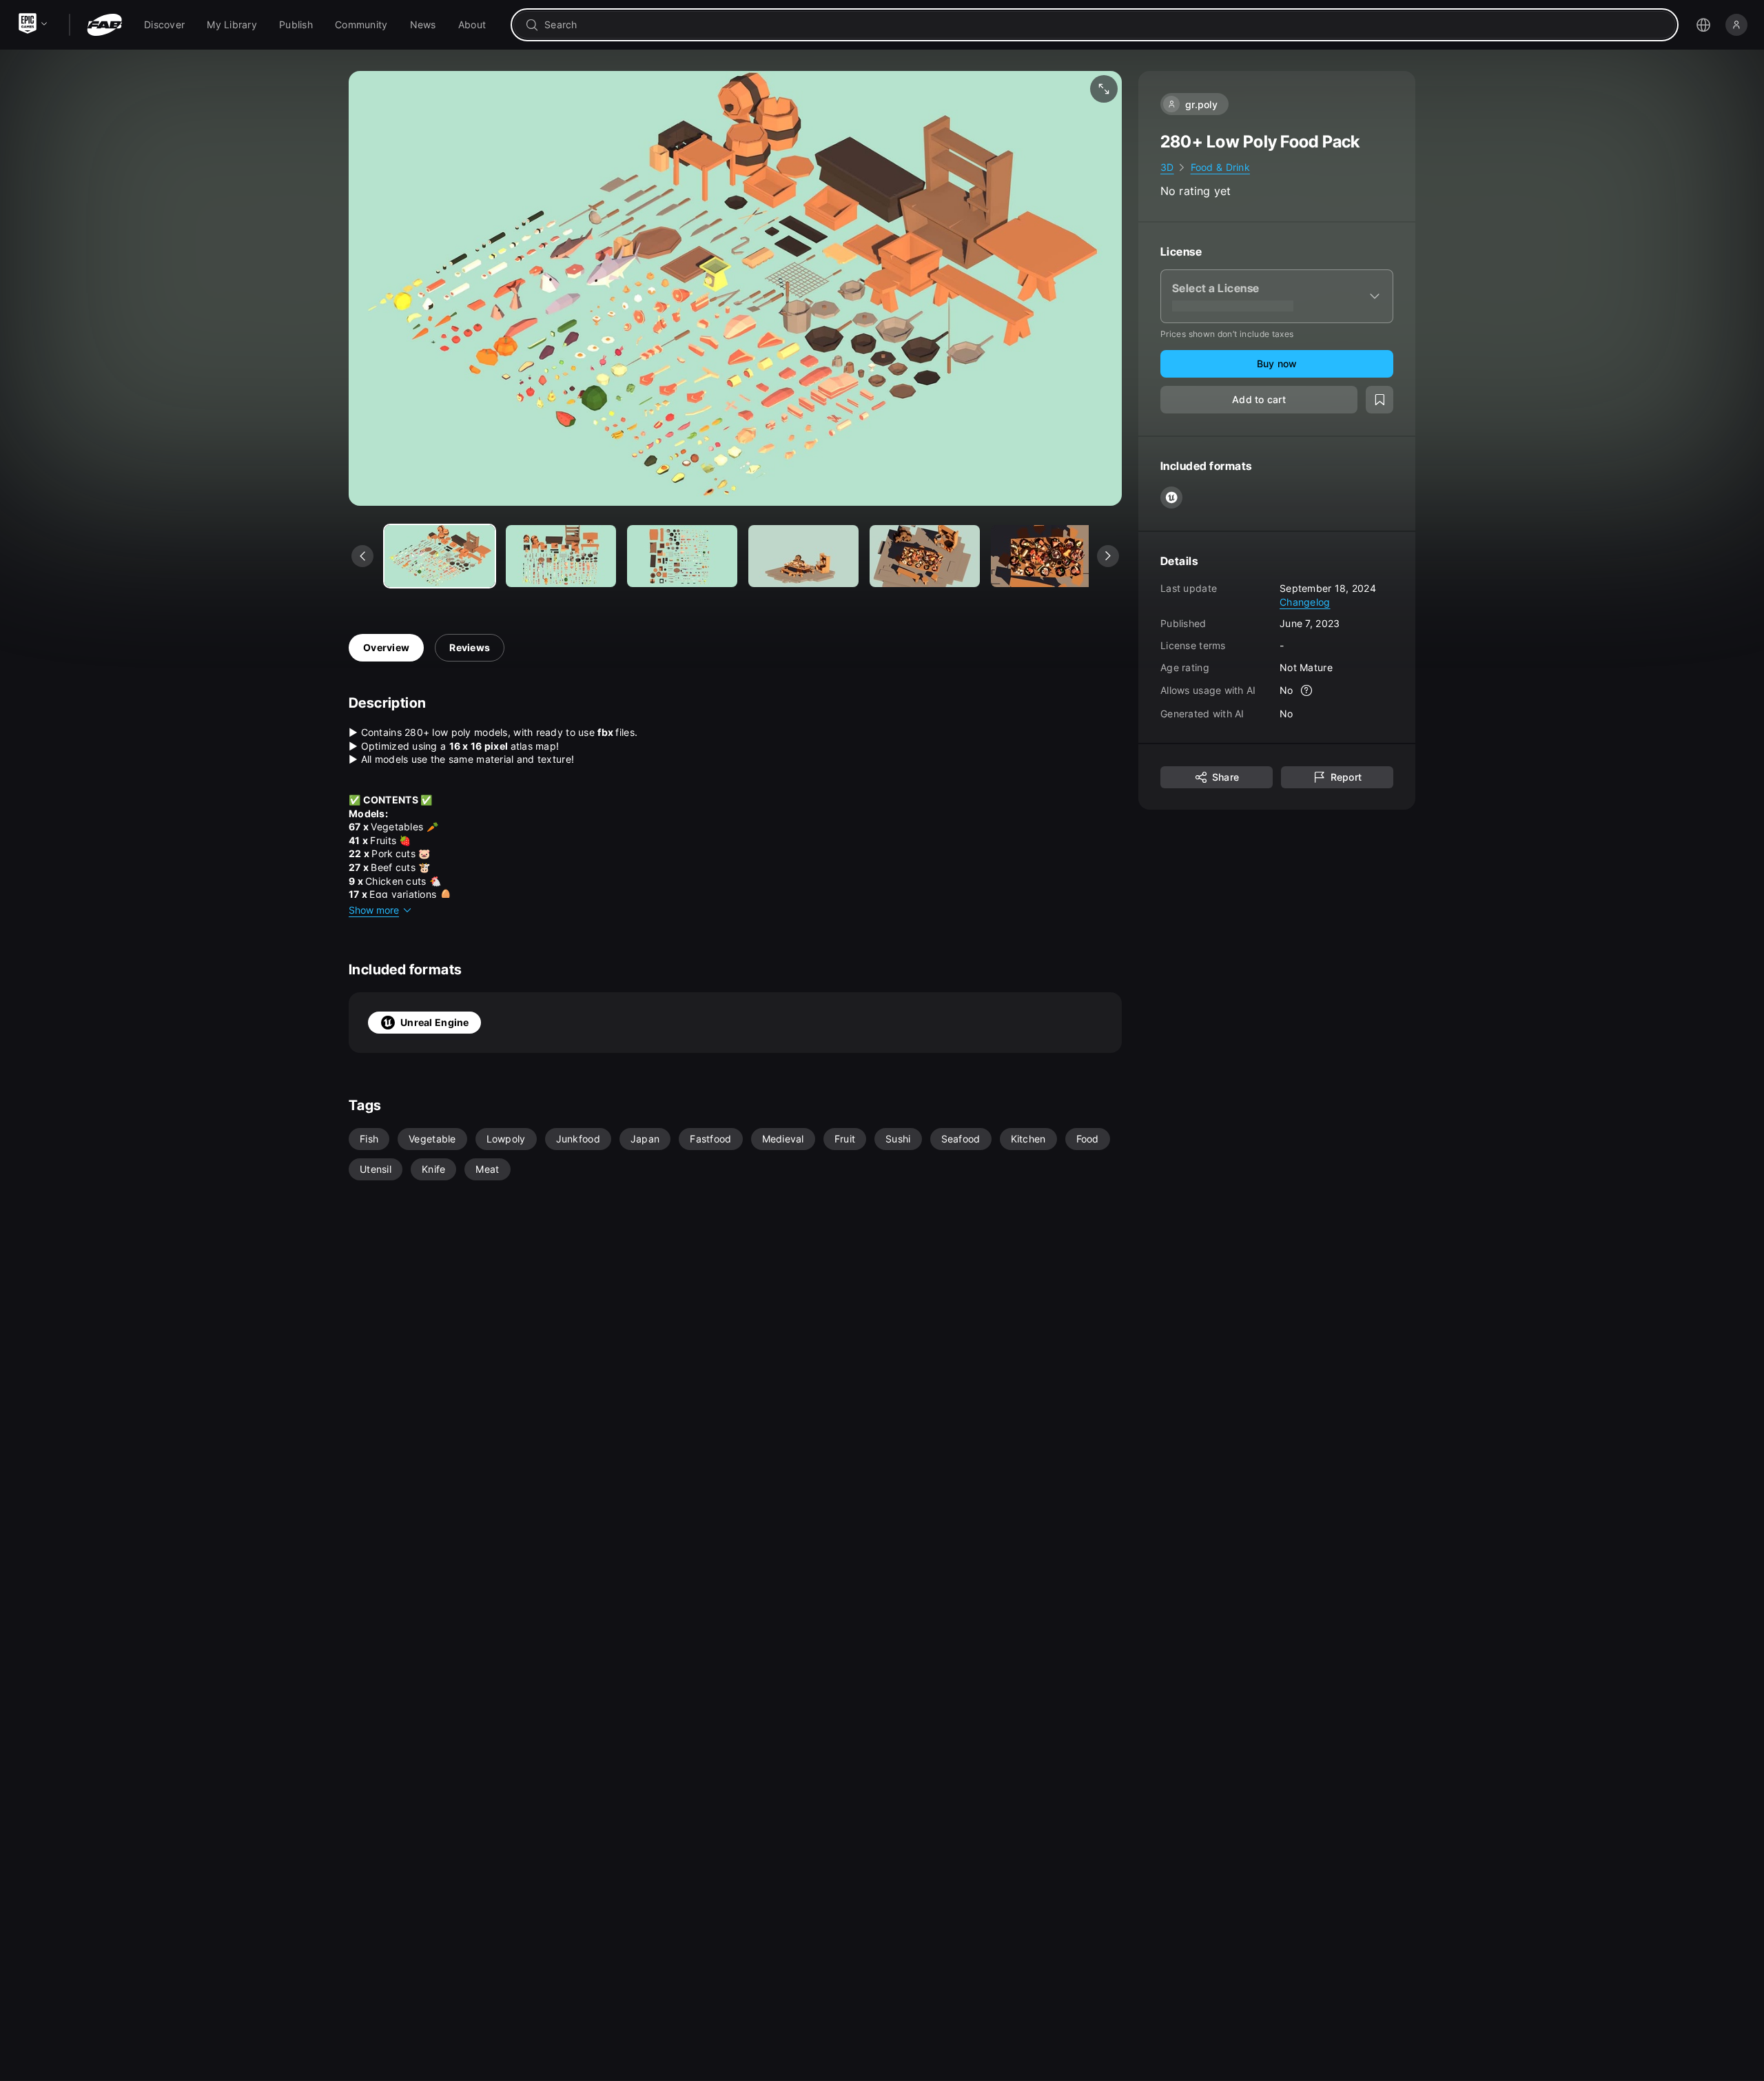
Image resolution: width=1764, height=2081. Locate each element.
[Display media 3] (803, 556)
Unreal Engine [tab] (435, 1022)
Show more (374, 910)
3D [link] (1167, 167)
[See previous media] (362, 556)
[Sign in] (1736, 25)
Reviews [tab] (470, 647)
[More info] (1307, 690)
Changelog (1305, 601)
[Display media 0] (440, 556)
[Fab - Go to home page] (104, 25)
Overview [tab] (386, 647)
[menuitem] (164, 25)
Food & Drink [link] (1220, 167)
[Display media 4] (925, 556)
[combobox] (1104, 25)
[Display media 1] (561, 556)
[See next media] (1108, 556)
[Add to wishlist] (1380, 400)
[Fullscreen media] (1104, 89)
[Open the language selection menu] (1703, 25)
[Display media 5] (1046, 556)
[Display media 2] (682, 556)
